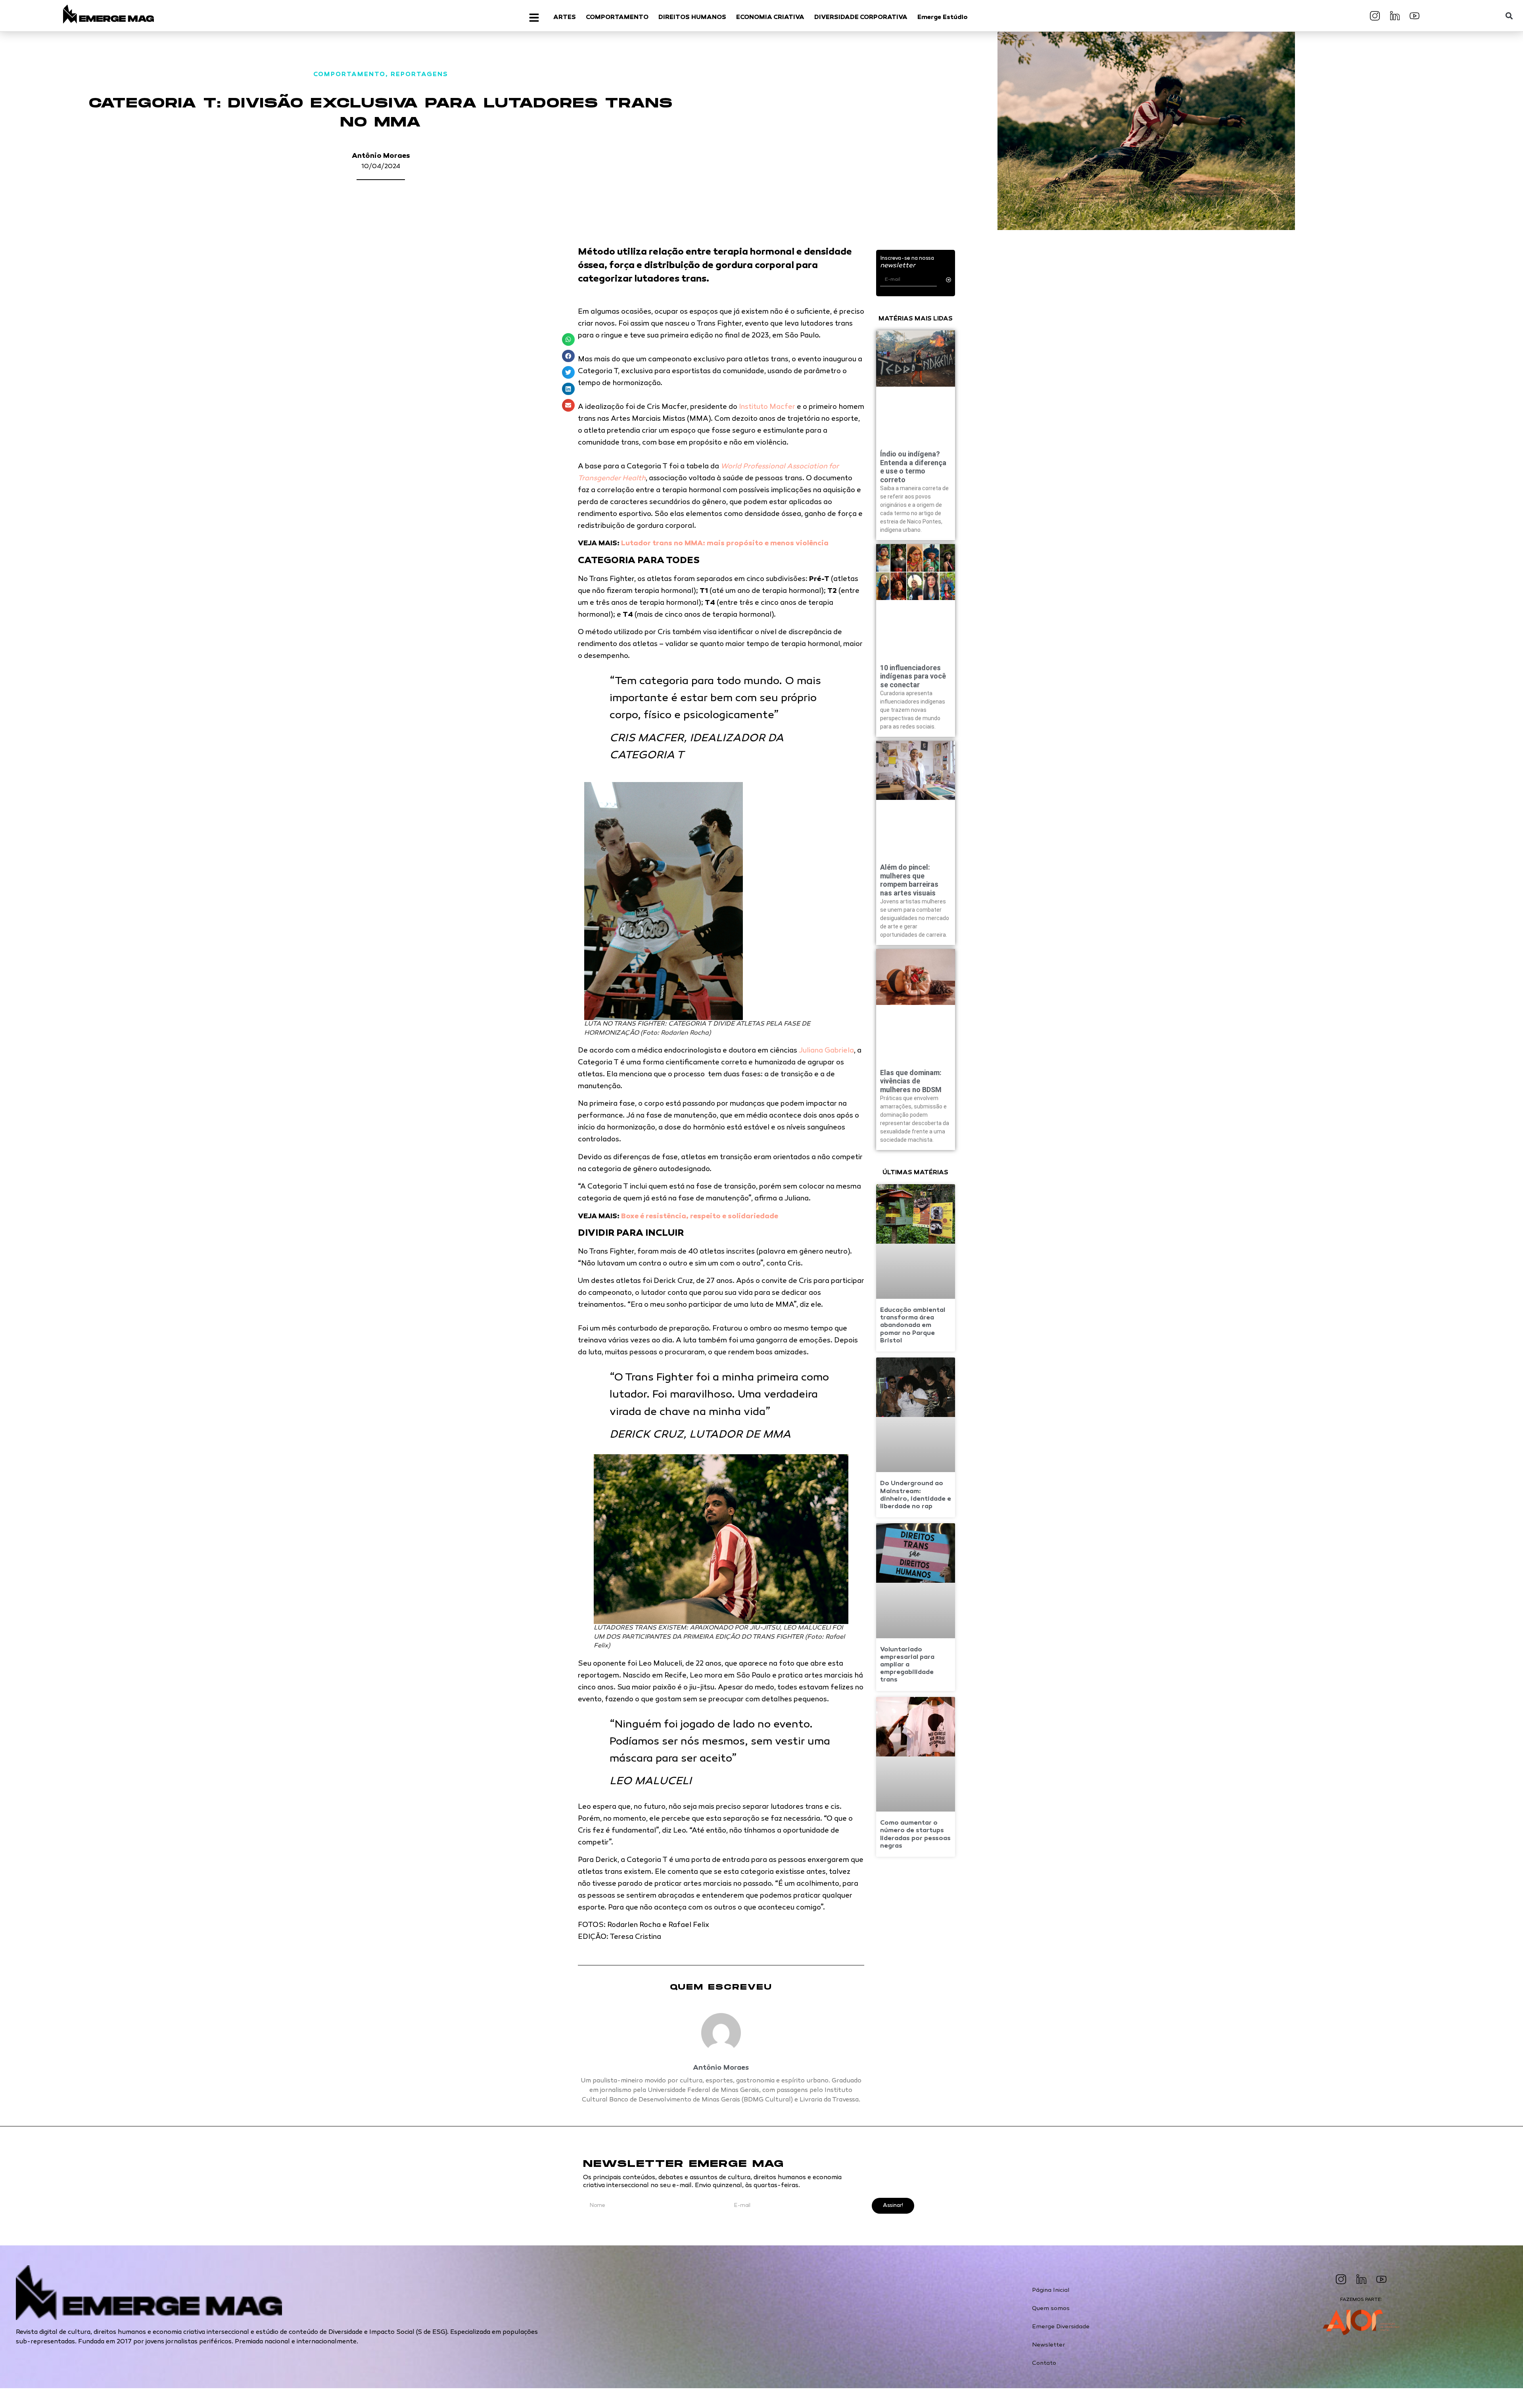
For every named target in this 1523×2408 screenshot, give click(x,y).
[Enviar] (949, 280)
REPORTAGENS (419, 75)
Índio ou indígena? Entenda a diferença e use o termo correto (913, 467)
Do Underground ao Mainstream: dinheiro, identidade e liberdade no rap (916, 1495)
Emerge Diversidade (1061, 2327)
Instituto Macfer (767, 407)
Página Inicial (1051, 2290)
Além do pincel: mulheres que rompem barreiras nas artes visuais (909, 880)
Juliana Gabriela (826, 1051)
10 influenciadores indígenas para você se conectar (913, 676)
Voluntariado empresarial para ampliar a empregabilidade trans (907, 1665)
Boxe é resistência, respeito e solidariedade (700, 1217)
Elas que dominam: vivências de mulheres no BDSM (911, 1081)
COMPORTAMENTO (349, 75)
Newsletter (1048, 2345)
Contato (1044, 2363)
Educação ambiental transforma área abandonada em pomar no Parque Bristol (913, 1326)
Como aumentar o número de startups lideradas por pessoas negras (915, 1835)
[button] (1509, 16)
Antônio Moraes (381, 156)
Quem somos (1051, 2308)
